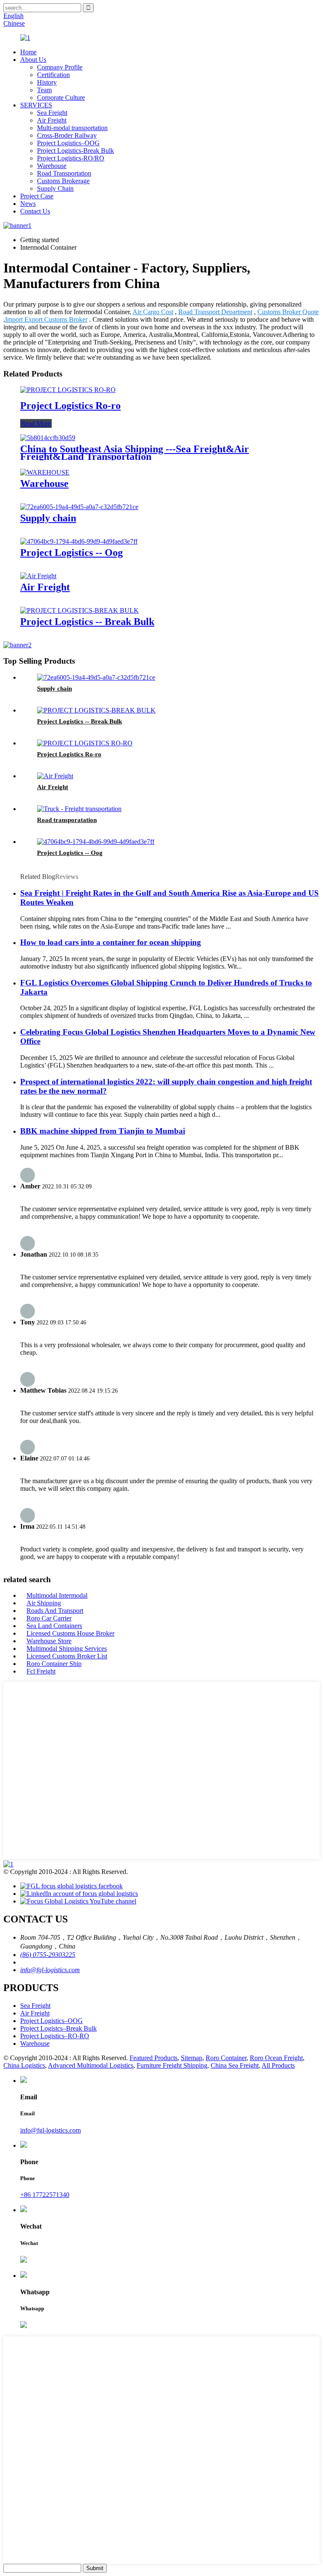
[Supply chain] (79, 507)
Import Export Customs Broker (46, 319)
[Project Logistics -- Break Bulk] (79, 610)
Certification (53, 75)
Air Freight (52, 120)
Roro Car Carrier (49, 1618)
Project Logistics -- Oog (71, 553)
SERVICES (36, 105)
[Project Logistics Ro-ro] (68, 390)
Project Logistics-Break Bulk (75, 151)
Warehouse (52, 166)
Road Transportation (64, 173)
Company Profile (60, 67)
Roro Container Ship (54, 1664)
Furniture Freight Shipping (172, 2065)
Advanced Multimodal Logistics (91, 2065)
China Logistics (24, 2065)
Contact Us (35, 211)
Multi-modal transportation (72, 128)
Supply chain (48, 518)
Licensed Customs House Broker (70, 1633)
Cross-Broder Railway (67, 135)
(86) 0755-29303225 (48, 1955)
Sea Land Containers (54, 1626)
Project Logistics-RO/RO (71, 158)
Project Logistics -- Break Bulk (87, 622)
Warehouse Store (49, 1641)
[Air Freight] (38, 576)
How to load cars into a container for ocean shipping (111, 942)
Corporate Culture (61, 97)
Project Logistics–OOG (68, 143)
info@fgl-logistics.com (50, 1970)
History (47, 82)
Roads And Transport (55, 1611)
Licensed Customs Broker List (67, 1656)
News (28, 204)
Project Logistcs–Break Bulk (58, 2028)
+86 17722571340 (45, 2195)
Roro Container (226, 2058)
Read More (36, 423)
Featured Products (154, 2058)
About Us (33, 60)
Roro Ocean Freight (276, 2058)
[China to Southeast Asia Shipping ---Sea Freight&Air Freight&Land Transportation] (48, 438)
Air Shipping (44, 1603)
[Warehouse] (45, 472)
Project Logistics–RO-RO (55, 2036)
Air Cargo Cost (153, 312)
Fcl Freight (41, 1671)
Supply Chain (55, 188)
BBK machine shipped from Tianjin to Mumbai (103, 1131)
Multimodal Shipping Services (67, 1648)
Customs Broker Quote (288, 312)
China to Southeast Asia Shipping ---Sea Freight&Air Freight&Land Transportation (135, 453)
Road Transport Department (215, 312)
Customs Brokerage (63, 181)
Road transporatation (67, 820)
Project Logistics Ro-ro (70, 406)
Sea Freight (52, 113)
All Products (278, 2065)
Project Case (37, 196)
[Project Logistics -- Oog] (79, 541)
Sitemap (192, 2058)
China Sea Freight (235, 2065)
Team (44, 90)
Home (28, 52)
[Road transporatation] (79, 809)
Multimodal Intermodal (57, 1595)
